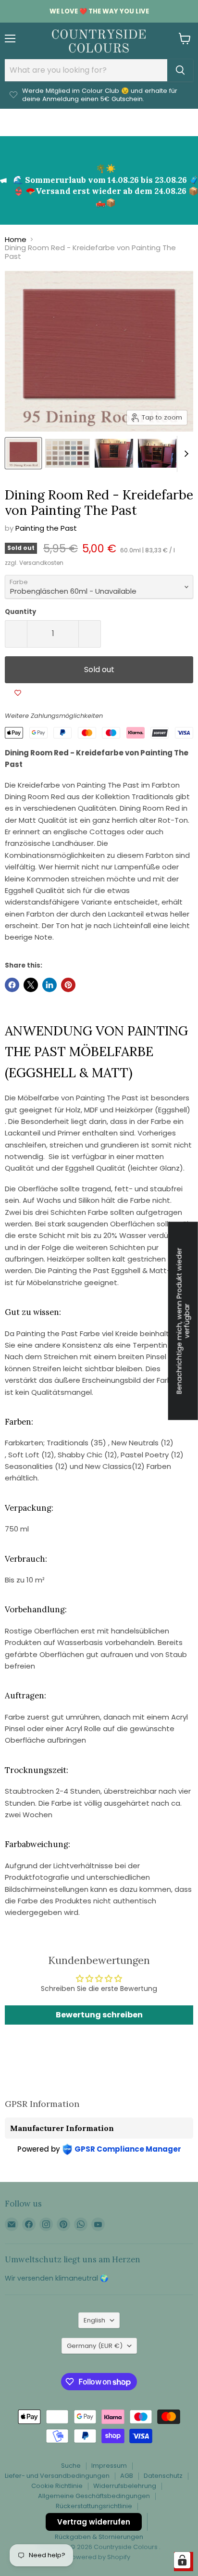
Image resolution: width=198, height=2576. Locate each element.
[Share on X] (31, 985)
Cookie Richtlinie (57, 2486)
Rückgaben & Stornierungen (99, 2537)
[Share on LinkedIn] (49, 985)
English (94, 2320)
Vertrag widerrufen (94, 2522)
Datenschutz (163, 2476)
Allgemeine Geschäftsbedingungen (94, 2496)
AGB (127, 2476)
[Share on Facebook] (12, 985)
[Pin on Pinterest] (68, 985)
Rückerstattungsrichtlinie (94, 2506)
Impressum (109, 2466)
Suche (71, 2466)
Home (16, 239)
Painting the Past (46, 528)
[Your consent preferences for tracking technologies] (182, 2560)
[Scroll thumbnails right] (185, 454)
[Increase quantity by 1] (90, 634)
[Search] (180, 70)
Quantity (20, 612)
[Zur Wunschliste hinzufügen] (18, 693)
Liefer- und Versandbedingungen (57, 2476)
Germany (95, 2346)
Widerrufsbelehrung (125, 2486)
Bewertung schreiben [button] (99, 2015)
